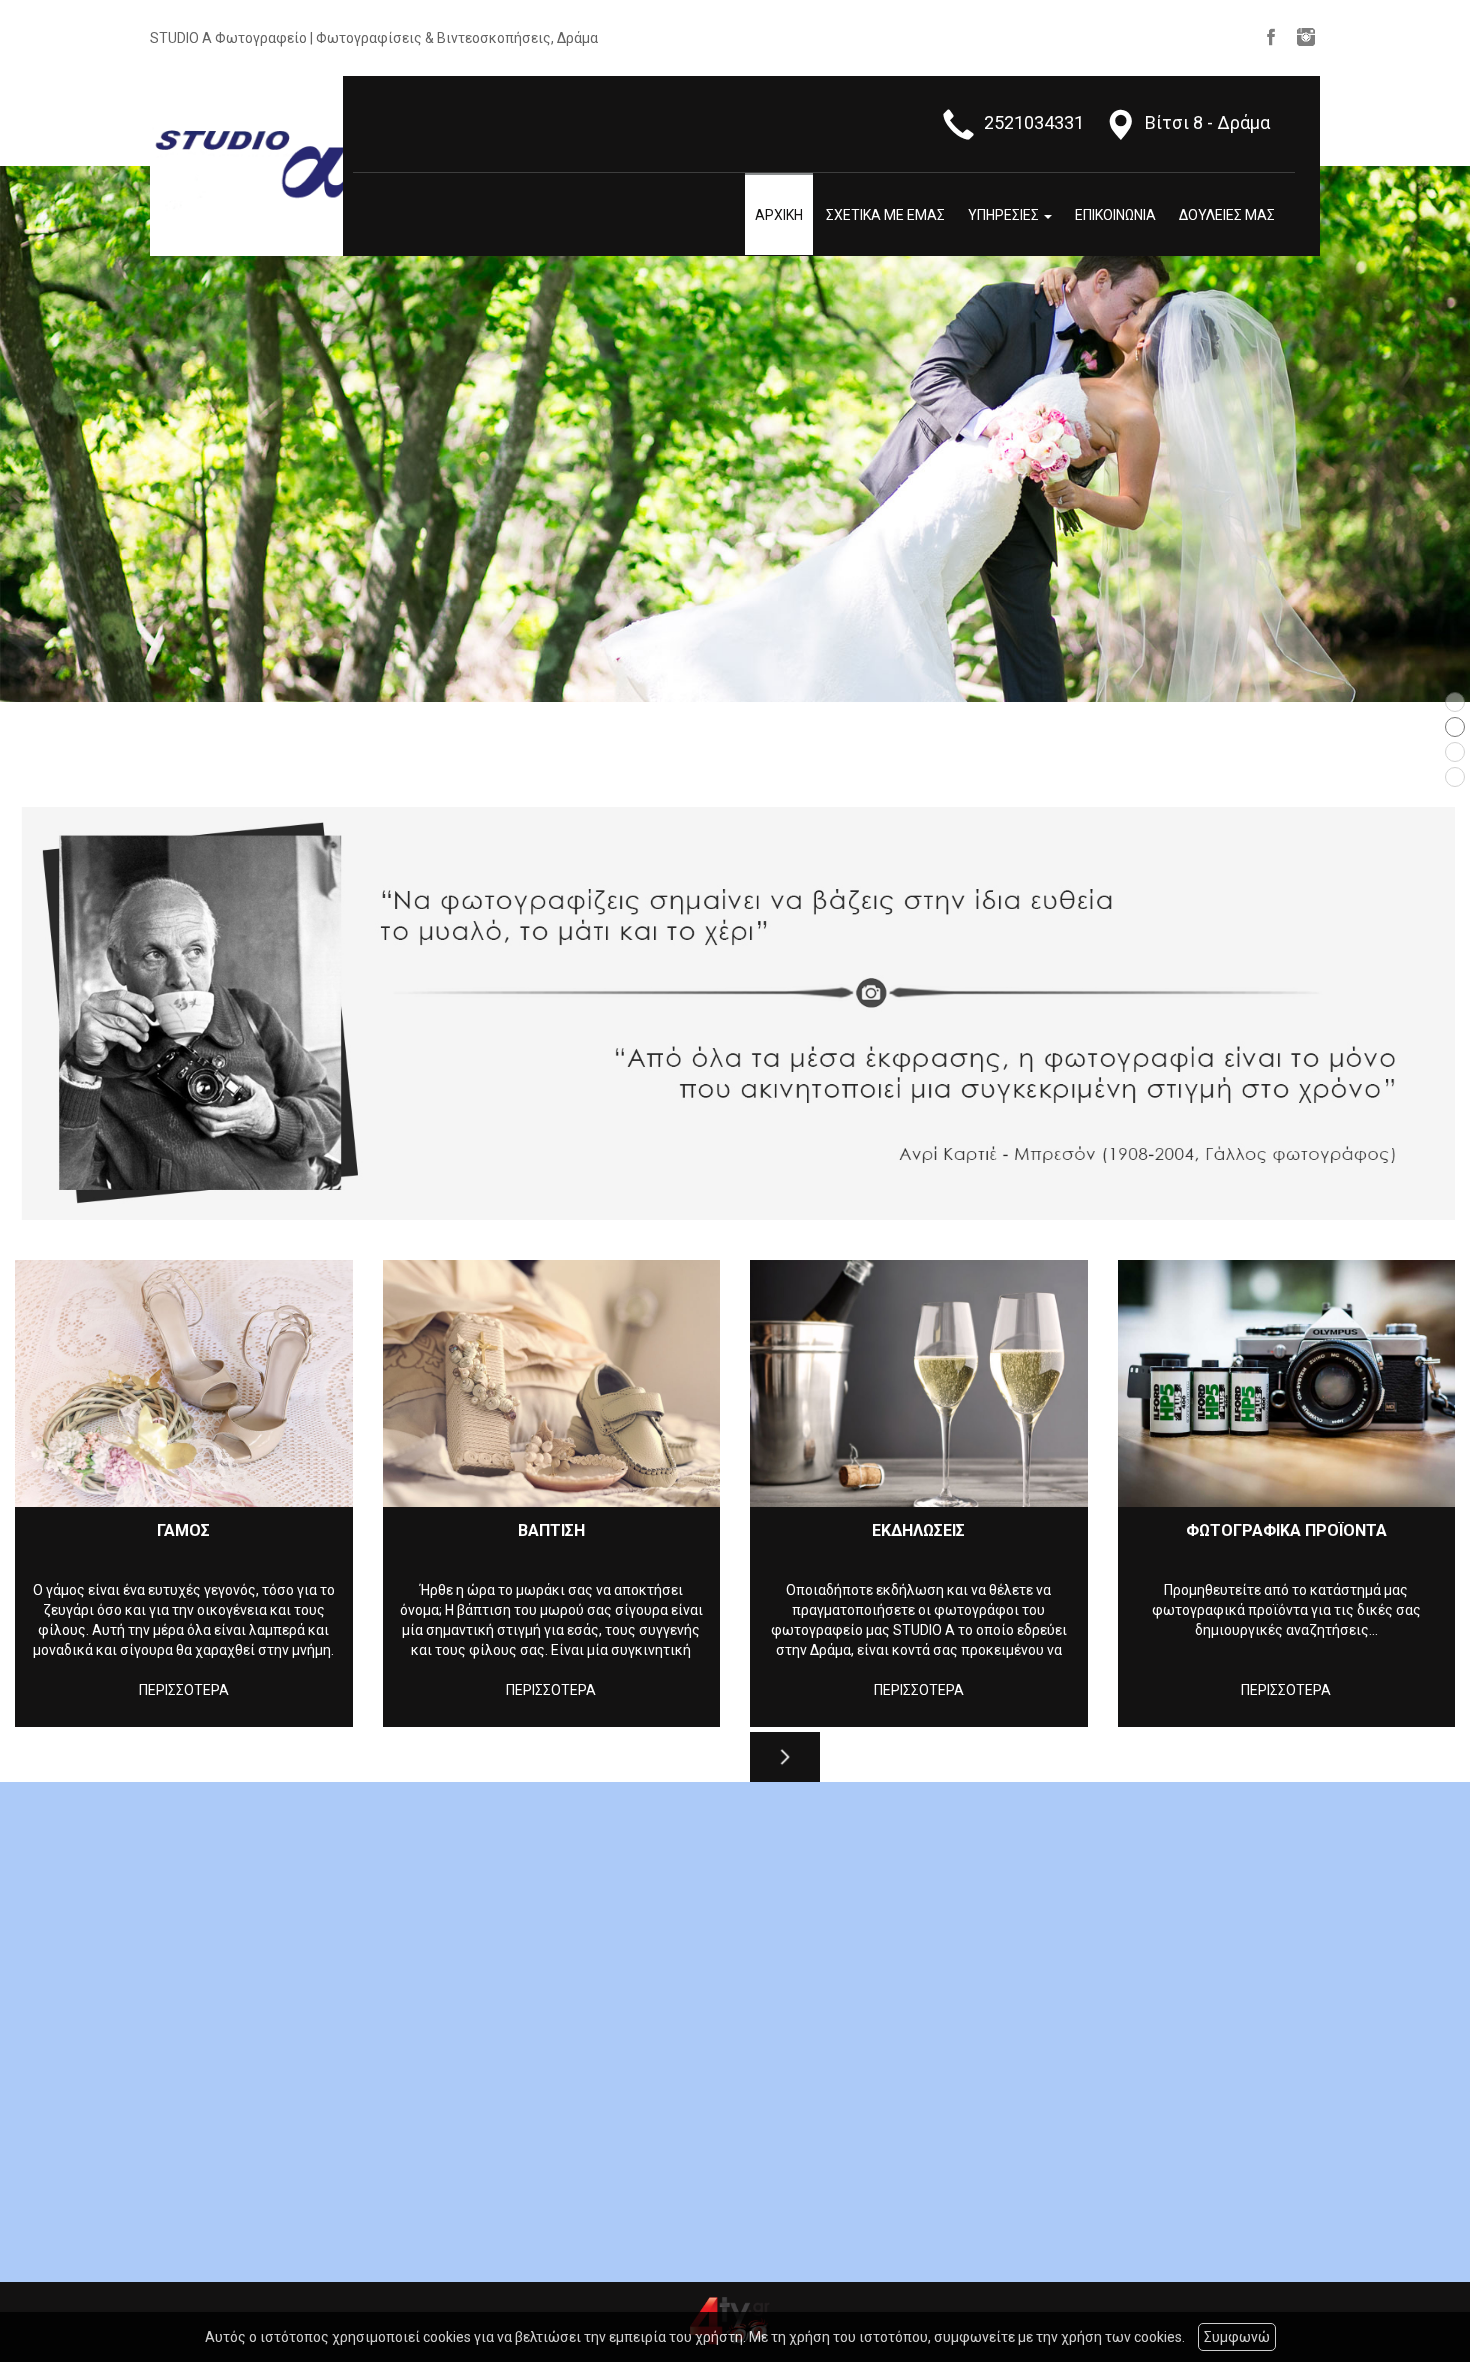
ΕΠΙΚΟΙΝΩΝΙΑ (1115, 215)
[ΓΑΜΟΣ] (184, 1383)
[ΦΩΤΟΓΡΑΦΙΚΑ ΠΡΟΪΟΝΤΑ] (1287, 1383)
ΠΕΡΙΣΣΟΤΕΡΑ (184, 1690)
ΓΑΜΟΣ (183, 1530)
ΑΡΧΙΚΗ (779, 215)
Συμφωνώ (1237, 2337)
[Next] (785, 1757)
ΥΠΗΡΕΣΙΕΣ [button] (1005, 215)
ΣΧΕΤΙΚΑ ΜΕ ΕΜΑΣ (885, 215)
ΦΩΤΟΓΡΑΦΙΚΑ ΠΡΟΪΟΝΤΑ (1286, 1530)
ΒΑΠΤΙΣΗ (551, 1530)
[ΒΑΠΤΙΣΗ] (552, 1383)
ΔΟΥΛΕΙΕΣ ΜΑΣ (1227, 215)
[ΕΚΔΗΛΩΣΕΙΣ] (919, 1383)
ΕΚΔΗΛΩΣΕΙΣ (918, 1530)
